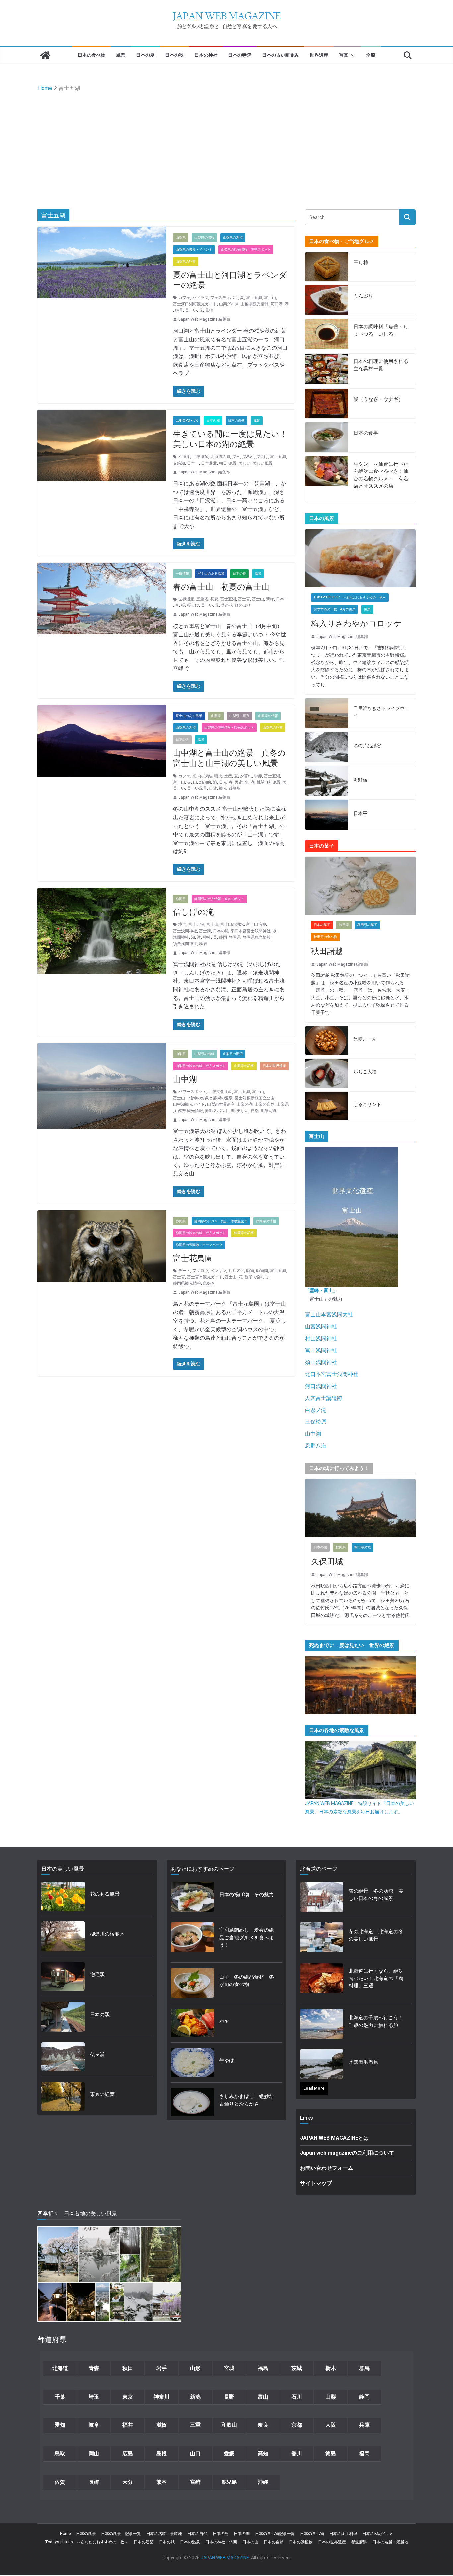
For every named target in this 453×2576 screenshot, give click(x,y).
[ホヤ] (192, 2023)
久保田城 (327, 1562)
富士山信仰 (256, 924)
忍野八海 (316, 1446)
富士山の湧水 (232, 924)
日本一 (193, 463)
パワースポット (192, 1092)
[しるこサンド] (327, 1106)
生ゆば (227, 2060)
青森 (94, 2368)
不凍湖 (184, 457)
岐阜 (94, 2425)
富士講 (205, 931)
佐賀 (60, 2482)
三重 (195, 2425)
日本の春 (239, 573)
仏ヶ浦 (97, 2055)
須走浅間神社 (185, 944)
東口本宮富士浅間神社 (251, 931)
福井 (128, 2425)
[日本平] (327, 815)
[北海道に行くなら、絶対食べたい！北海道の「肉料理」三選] (322, 1980)
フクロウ (200, 1271)
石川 (297, 2397)
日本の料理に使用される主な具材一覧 (381, 365)
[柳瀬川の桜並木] (63, 1936)
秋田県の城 (362, 1547)
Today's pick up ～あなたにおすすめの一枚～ (350, 597)
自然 (213, 788)
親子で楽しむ (257, 1277)
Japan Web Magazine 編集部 (204, 319)
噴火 (218, 776)
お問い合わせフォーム (327, 2168)
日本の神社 (206, 55)
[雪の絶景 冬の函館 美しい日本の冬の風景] (322, 1897)
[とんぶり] (327, 300)
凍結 (208, 776)
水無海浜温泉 (363, 2062)
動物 (250, 1271)
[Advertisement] (227, 143)
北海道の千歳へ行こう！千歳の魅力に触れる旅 (376, 2021)
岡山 (94, 2453)
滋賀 (162, 2425)
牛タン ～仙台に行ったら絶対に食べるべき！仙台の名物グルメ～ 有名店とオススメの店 (381, 475)
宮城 (229, 2368)
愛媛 (229, 2453)
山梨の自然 (265, 1104)
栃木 (331, 2368)
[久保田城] (360, 1508)
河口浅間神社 (321, 1386)
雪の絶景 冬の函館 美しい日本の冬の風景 (376, 1895)
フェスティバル (224, 298)
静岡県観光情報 (257, 937)
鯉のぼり (243, 605)
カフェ (184, 298)
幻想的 (205, 782)
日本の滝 (221, 931)
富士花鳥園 (193, 1258)
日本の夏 (145, 55)
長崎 (94, 2482)
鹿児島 (229, 2482)
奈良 (263, 2425)
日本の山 (250, 2542)
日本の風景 (86, 2534)
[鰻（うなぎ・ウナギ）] (327, 404)
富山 (263, 2397)
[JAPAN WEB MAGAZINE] (45, 55)
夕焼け (262, 457)
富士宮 (244, 599)
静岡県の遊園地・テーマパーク (199, 1245)
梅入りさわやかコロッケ (356, 624)
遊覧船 (235, 788)
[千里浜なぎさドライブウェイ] (327, 713)
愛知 (60, 2425)
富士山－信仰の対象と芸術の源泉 (203, 1098)
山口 (195, 2453)
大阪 (331, 2425)
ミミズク (236, 1271)
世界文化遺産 (220, 1092)
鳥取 (60, 2453)
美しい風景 (263, 463)
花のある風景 (105, 1894)
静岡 (223, 937)
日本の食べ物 (92, 55)
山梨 (331, 2397)
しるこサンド (367, 1104)
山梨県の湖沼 (233, 238)
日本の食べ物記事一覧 (275, 2534)
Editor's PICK (187, 421)
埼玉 (94, 2397)
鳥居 (203, 944)
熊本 (162, 2482)
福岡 (364, 2453)
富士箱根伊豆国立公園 (255, 1098)
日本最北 (209, 463)
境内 (182, 924)
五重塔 (202, 599)
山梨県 (181, 238)
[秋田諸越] (360, 886)
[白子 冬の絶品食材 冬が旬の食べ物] (192, 1983)
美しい (191, 310)
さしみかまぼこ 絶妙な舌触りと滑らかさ (247, 2100)
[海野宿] (327, 781)
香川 (297, 2453)
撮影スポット (217, 1111)
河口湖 (277, 304)
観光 (223, 788)
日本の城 (320, 1547)
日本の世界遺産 (274, 1066)
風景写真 (269, 1111)
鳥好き (209, 1283)
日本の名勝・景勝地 (164, 2534)
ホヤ (224, 2021)
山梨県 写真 (239, 716)
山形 (195, 2368)
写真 (344, 55)
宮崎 (195, 2482)
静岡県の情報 (266, 1221)
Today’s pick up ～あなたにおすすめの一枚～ (87, 2542)
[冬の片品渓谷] (327, 747)
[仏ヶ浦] (63, 2057)
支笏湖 (179, 463)
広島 (128, 2453)
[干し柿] (327, 267)
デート (184, 1271)
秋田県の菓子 (367, 925)
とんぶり (363, 296)
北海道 (60, 2368)
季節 (258, 776)
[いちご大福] (327, 1073)
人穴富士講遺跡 (324, 1398)
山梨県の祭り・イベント (194, 250)
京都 (297, 2425)
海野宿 (360, 780)
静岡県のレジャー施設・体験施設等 (221, 1221)
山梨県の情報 (204, 238)
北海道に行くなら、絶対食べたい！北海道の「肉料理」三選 (376, 1978)
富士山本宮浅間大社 (329, 1315)
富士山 (270, 298)
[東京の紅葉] (63, 2097)
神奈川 (162, 2397)
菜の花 (227, 605)
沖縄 (263, 2482)
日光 (223, 782)
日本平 (360, 813)
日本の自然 (236, 421)
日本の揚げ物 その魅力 (247, 1895)
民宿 (239, 782)
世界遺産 (319, 55)
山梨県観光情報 (255, 304)
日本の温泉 (190, 2542)
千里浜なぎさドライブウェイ (381, 712)
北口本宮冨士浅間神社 (332, 1374)
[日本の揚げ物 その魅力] (192, 1897)
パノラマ (200, 298)
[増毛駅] (63, 1977)
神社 (207, 937)
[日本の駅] (63, 2017)
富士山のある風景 (211, 573)
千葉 (60, 2397)
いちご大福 (365, 1072)
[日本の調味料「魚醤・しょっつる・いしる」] (327, 334)
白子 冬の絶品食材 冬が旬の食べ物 (247, 1981)
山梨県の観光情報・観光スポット (246, 250)
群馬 (364, 2368)
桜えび (193, 605)
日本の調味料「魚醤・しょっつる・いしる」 (381, 330)
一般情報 (182, 573)
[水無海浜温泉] (322, 2064)
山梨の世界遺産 (221, 1104)
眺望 (261, 782)
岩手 (162, 2368)
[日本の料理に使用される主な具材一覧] (327, 369)
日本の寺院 (240, 55)
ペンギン (218, 1271)
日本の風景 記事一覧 (121, 2534)
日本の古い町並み (281, 55)
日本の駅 (100, 2015)
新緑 (270, 599)
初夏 (214, 599)
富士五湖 (254, 298)
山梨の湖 (245, 1104)
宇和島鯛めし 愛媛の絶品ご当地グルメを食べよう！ (247, 1938)
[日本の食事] (327, 437)
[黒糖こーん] (327, 1041)
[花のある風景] (63, 1896)
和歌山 (229, 2425)
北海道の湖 (220, 457)
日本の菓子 (322, 925)
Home (65, 2534)
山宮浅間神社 (321, 1326)
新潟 (195, 2397)
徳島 (331, 2453)
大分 (128, 2482)
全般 (371, 55)
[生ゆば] (192, 2063)
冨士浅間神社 (321, 1350)
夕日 (236, 457)
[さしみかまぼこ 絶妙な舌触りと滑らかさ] (192, 2102)
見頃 (209, 310)
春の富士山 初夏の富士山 (221, 587)
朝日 (223, 463)
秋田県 (344, 925)
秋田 (128, 2368)
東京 (128, 2397)
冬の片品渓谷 (367, 746)
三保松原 (316, 1422)
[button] (352, 55)
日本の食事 (366, 433)
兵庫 (364, 2425)
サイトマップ (316, 2183)
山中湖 (185, 1079)
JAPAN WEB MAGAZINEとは (334, 2138)
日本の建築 (144, 2542)
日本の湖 (213, 421)
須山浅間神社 (321, 1362)
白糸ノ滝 (316, 1410)
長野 (229, 2397)
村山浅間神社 (321, 1338)
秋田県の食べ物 (325, 937)
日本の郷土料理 (343, 2534)
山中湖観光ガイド (189, 1104)
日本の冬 (182, 740)
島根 (162, 2453)
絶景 (179, 310)
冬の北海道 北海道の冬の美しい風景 (376, 1936)
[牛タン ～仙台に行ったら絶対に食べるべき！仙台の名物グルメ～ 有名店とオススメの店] (327, 479)
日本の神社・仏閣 (221, 2542)
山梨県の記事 (186, 261)
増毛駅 (97, 1975)
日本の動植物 (301, 2542)
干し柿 (361, 263)
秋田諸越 (327, 951)
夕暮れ (248, 457)
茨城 (297, 2368)
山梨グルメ (229, 304)
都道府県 (359, 2542)
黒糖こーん (365, 1039)
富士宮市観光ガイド (205, 1277)
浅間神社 (181, 937)
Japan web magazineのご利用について (347, 2153)
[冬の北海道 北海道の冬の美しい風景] (322, 1937)
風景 (121, 55)
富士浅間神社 (185, 931)
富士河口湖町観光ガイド (195, 304)
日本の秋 (174, 55)
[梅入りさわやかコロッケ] (360, 558)
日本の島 (221, 2534)
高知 (263, 2453)
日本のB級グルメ (378, 2534)
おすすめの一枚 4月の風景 (335, 609)
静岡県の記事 (244, 1233)
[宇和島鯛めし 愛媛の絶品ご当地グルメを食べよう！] (192, 1940)
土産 (228, 776)
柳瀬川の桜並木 (107, 1934)
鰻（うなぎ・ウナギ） (378, 399)
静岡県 (181, 899)
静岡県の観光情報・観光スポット (219, 899)
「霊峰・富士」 (321, 1290)
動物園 (262, 1271)
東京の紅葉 (102, 2094)
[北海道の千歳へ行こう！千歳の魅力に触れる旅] (322, 2024)
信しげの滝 (194, 912)
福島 (263, 2368)
